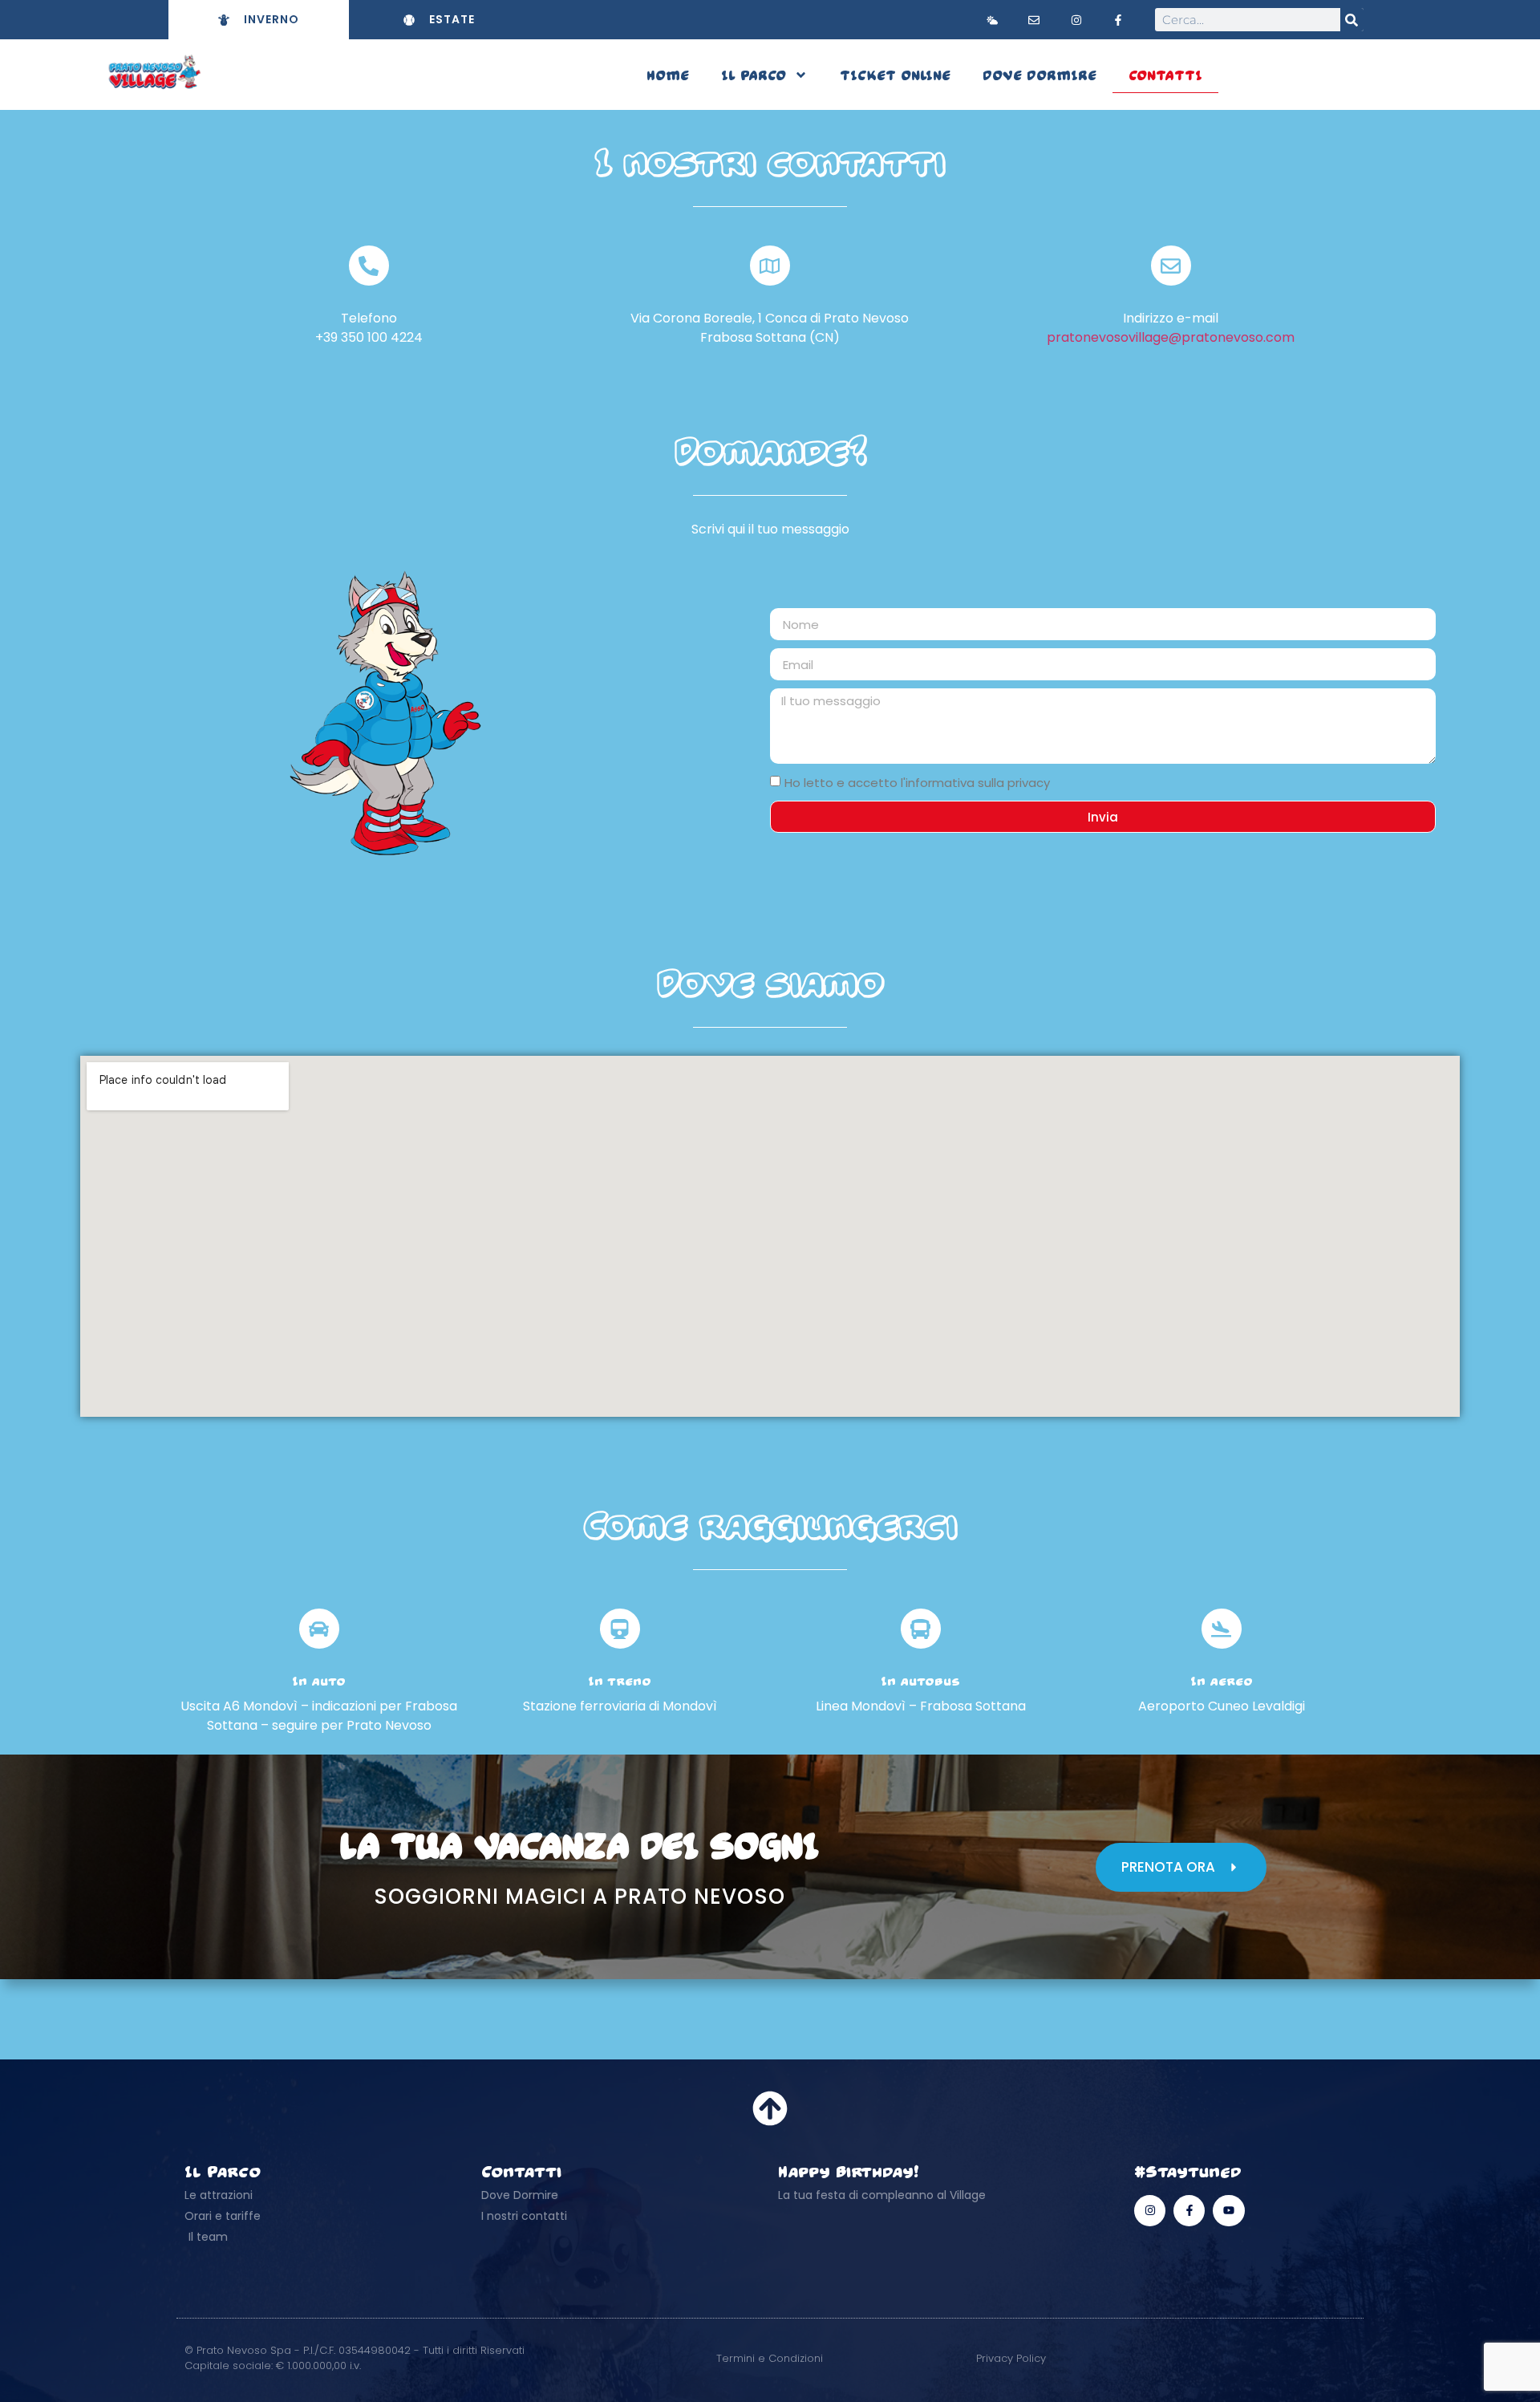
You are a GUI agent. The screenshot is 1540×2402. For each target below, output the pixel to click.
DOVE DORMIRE (1039, 75)
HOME (668, 75)
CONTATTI (1165, 75)
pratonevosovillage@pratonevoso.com (1171, 337)
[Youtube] (1228, 2211)
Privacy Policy (1011, 2358)
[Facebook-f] (1189, 2211)
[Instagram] (1150, 2211)
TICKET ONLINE (895, 75)
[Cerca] (1352, 20)
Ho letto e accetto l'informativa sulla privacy (917, 783)
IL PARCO (754, 75)
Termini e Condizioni (770, 2358)
